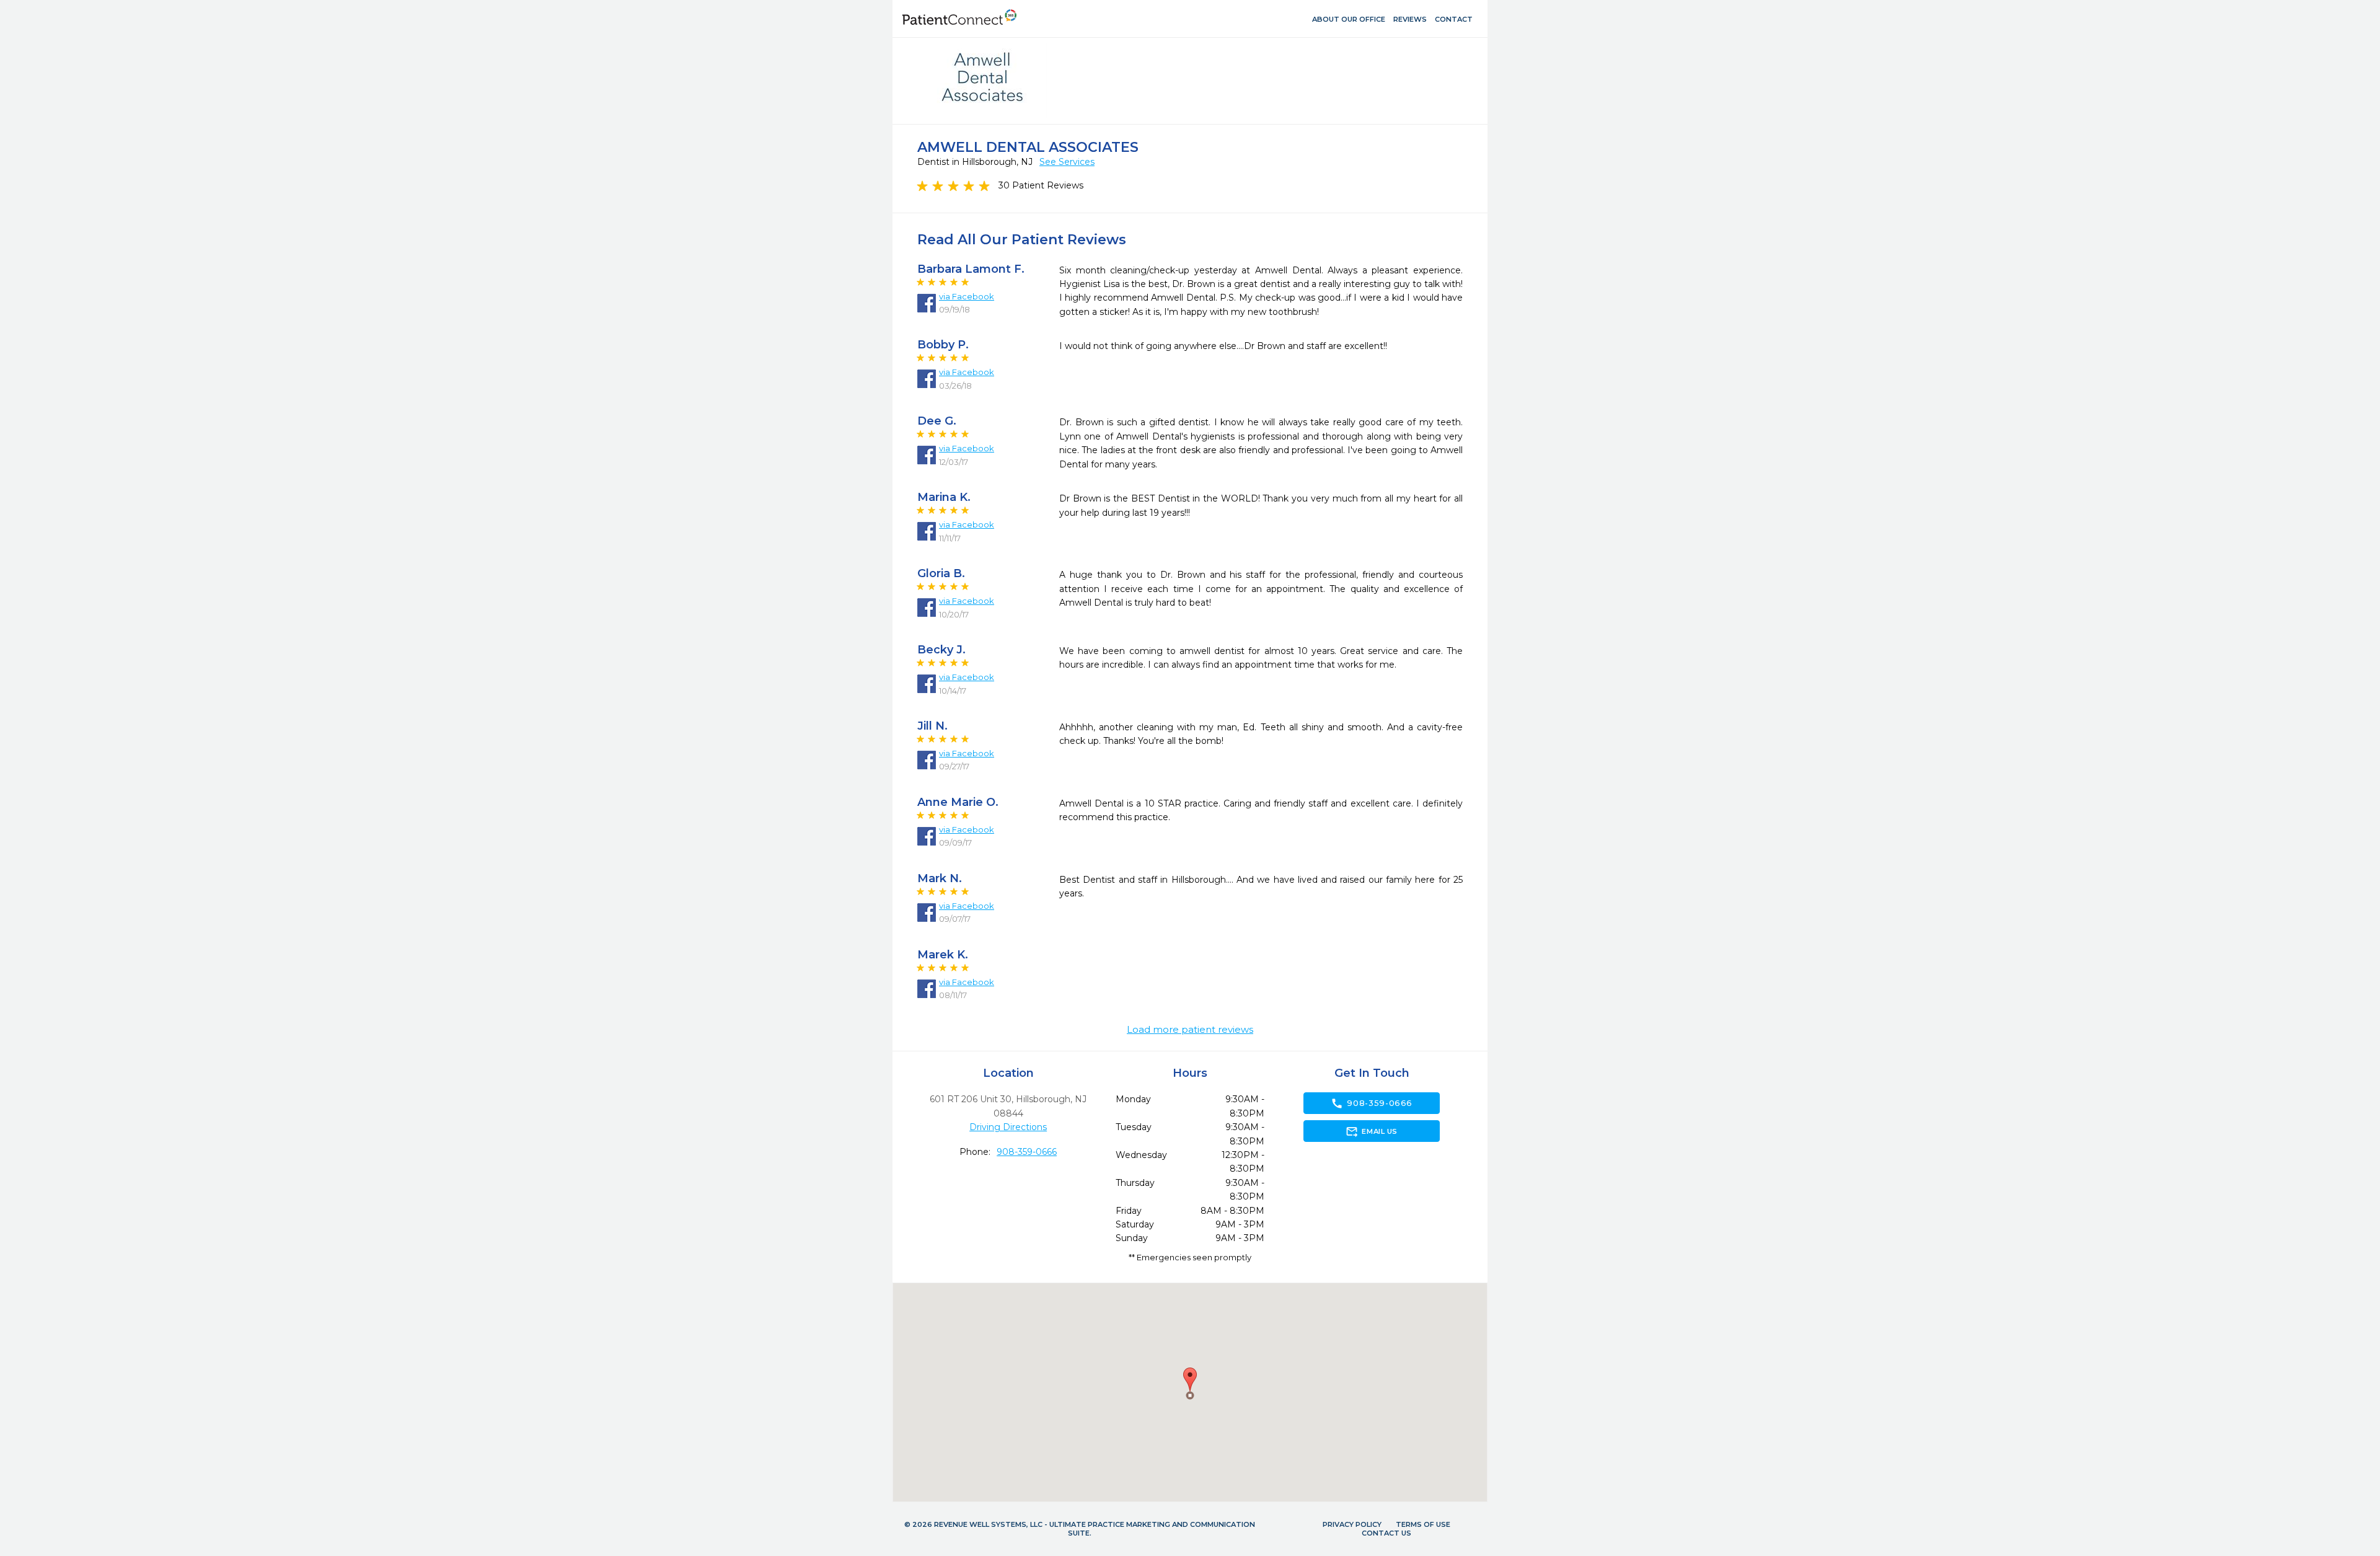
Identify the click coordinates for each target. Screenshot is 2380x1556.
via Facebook (967, 296)
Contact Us (1386, 1533)
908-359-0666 (1027, 1152)
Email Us (1371, 1131)
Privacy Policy (1352, 1524)
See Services (1067, 162)
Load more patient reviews (1190, 1030)
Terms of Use (1423, 1524)
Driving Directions (1008, 1127)
